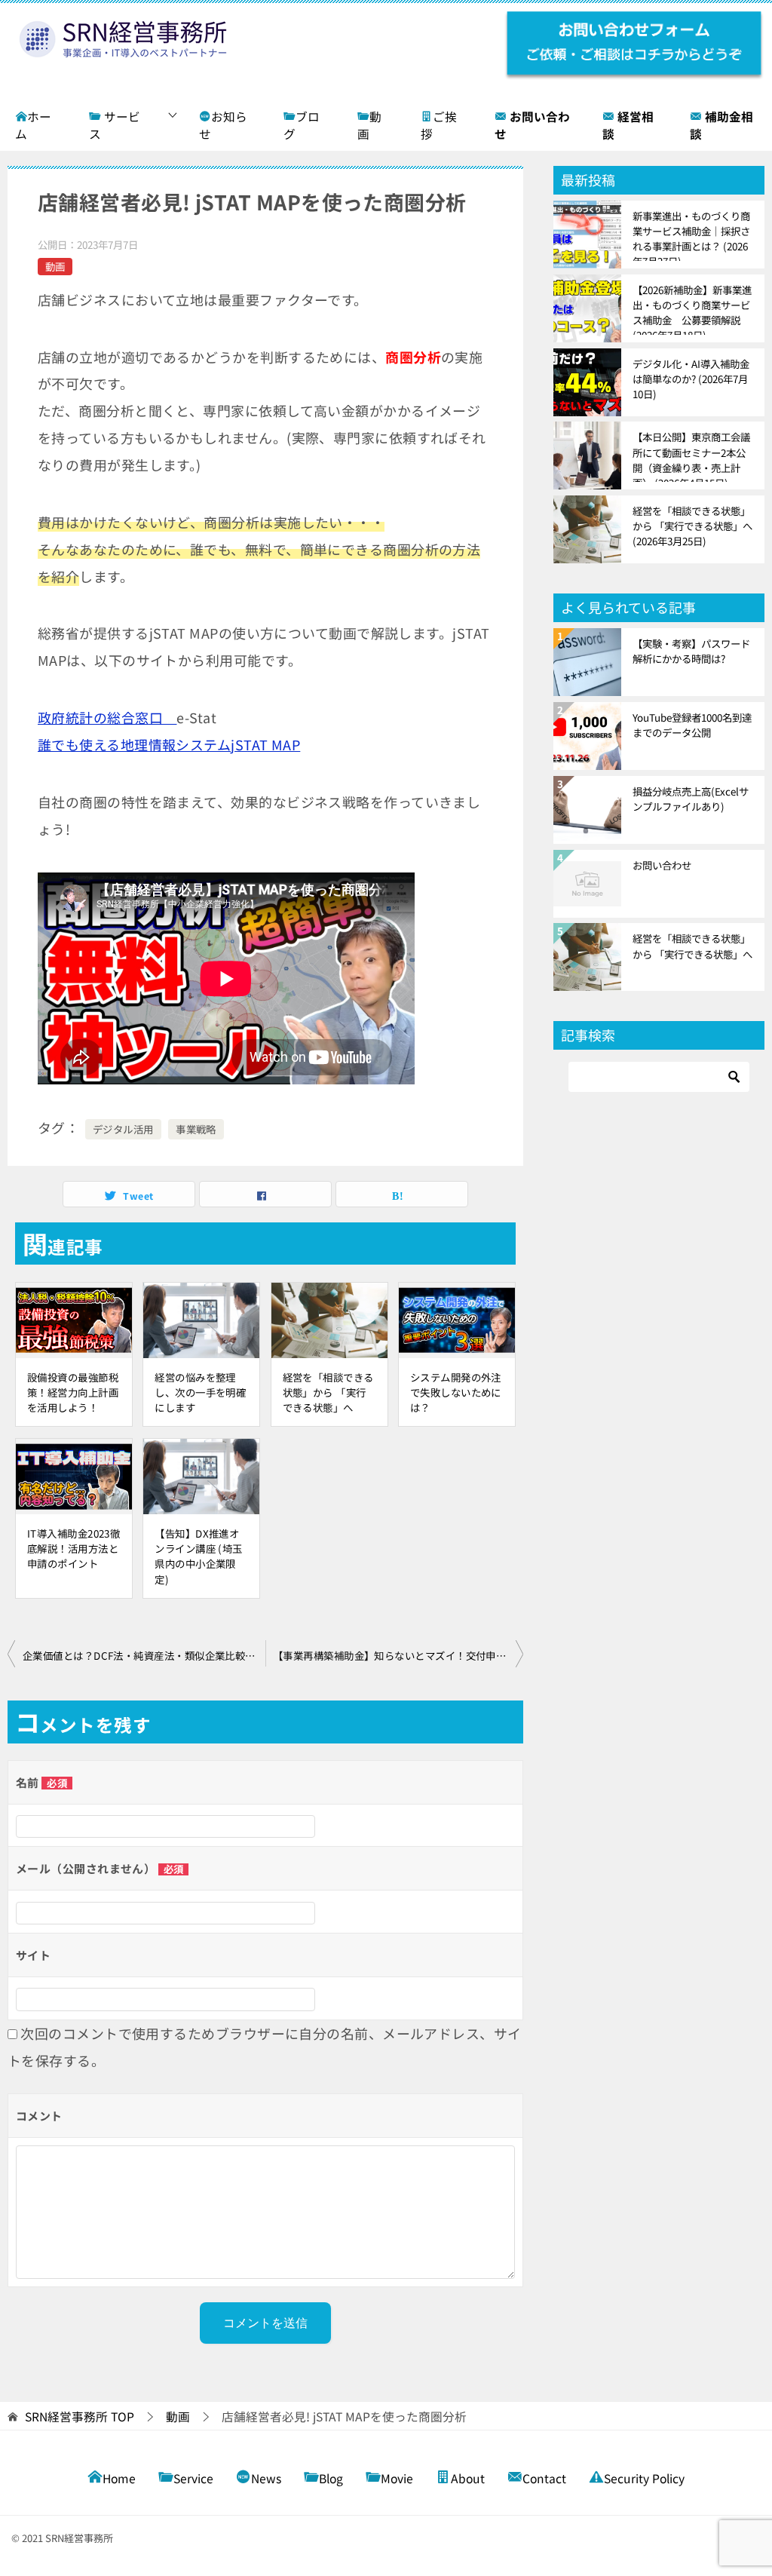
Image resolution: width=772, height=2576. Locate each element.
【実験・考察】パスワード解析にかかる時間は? (691, 651)
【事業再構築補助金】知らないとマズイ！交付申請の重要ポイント (398, 1655)
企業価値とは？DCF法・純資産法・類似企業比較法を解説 (144, 1655)
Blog (331, 2478)
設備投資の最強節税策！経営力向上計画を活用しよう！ (73, 1392)
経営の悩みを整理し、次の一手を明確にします (200, 1392)
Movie (397, 2478)
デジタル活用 (123, 1129)
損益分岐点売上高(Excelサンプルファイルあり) (691, 799)
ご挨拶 (439, 126)
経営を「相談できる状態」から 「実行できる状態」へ (328, 1392)
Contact (544, 2478)
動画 (369, 126)
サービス (115, 126)
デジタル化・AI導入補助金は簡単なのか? (691, 379)
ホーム (33, 126)
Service (193, 2478)
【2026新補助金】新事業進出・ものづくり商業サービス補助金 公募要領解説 (692, 308)
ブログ (302, 126)
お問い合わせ (662, 865)
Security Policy (644, 2478)
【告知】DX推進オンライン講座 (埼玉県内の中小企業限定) (198, 1556)
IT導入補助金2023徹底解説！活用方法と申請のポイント (74, 1548)
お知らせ (223, 126)
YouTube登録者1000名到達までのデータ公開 (692, 725)
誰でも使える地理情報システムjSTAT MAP (169, 744)
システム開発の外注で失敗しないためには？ (456, 1392)
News (266, 2478)
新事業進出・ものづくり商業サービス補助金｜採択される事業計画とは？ (691, 235)
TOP (80, 2417)
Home (119, 2478)
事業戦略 (196, 1129)
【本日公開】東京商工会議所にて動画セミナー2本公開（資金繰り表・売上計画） (691, 455)
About (468, 2478)
